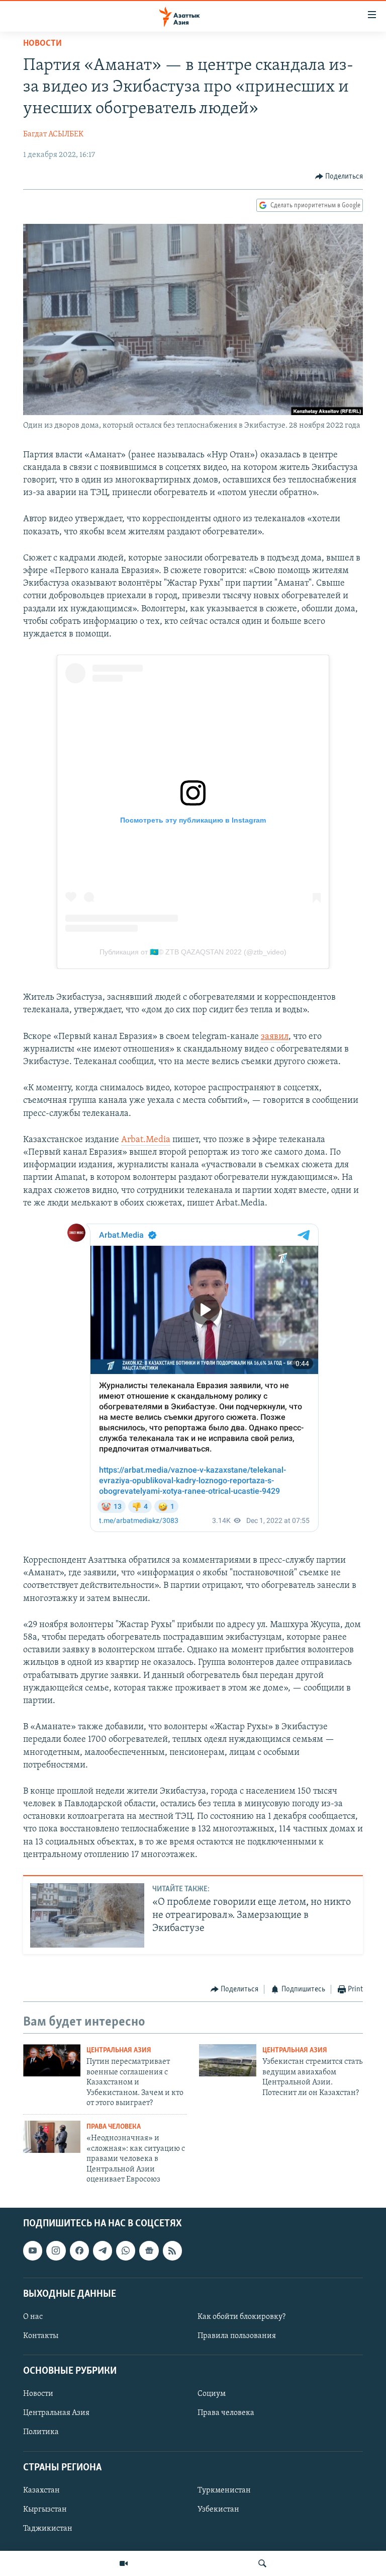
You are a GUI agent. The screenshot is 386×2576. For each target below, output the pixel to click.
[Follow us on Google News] (149, 2251)
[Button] (339, 177)
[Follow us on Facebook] (79, 2251)
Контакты (41, 2336)
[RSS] (172, 2251)
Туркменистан (224, 2490)
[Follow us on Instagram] (56, 2251)
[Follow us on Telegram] (103, 2251)
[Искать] (262, 2563)
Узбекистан (218, 2510)
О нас (33, 2317)
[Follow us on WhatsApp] (126, 2251)
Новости (42, 44)
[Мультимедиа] (124, 2563)
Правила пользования (237, 2336)
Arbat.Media (146, 1140)
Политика (41, 2433)
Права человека (114, 2127)
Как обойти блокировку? (242, 2317)
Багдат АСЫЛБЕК (53, 134)
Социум (212, 2394)
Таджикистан (48, 2529)
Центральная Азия (119, 2050)
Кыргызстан (45, 2510)
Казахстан (41, 2490)
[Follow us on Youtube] (33, 2251)
